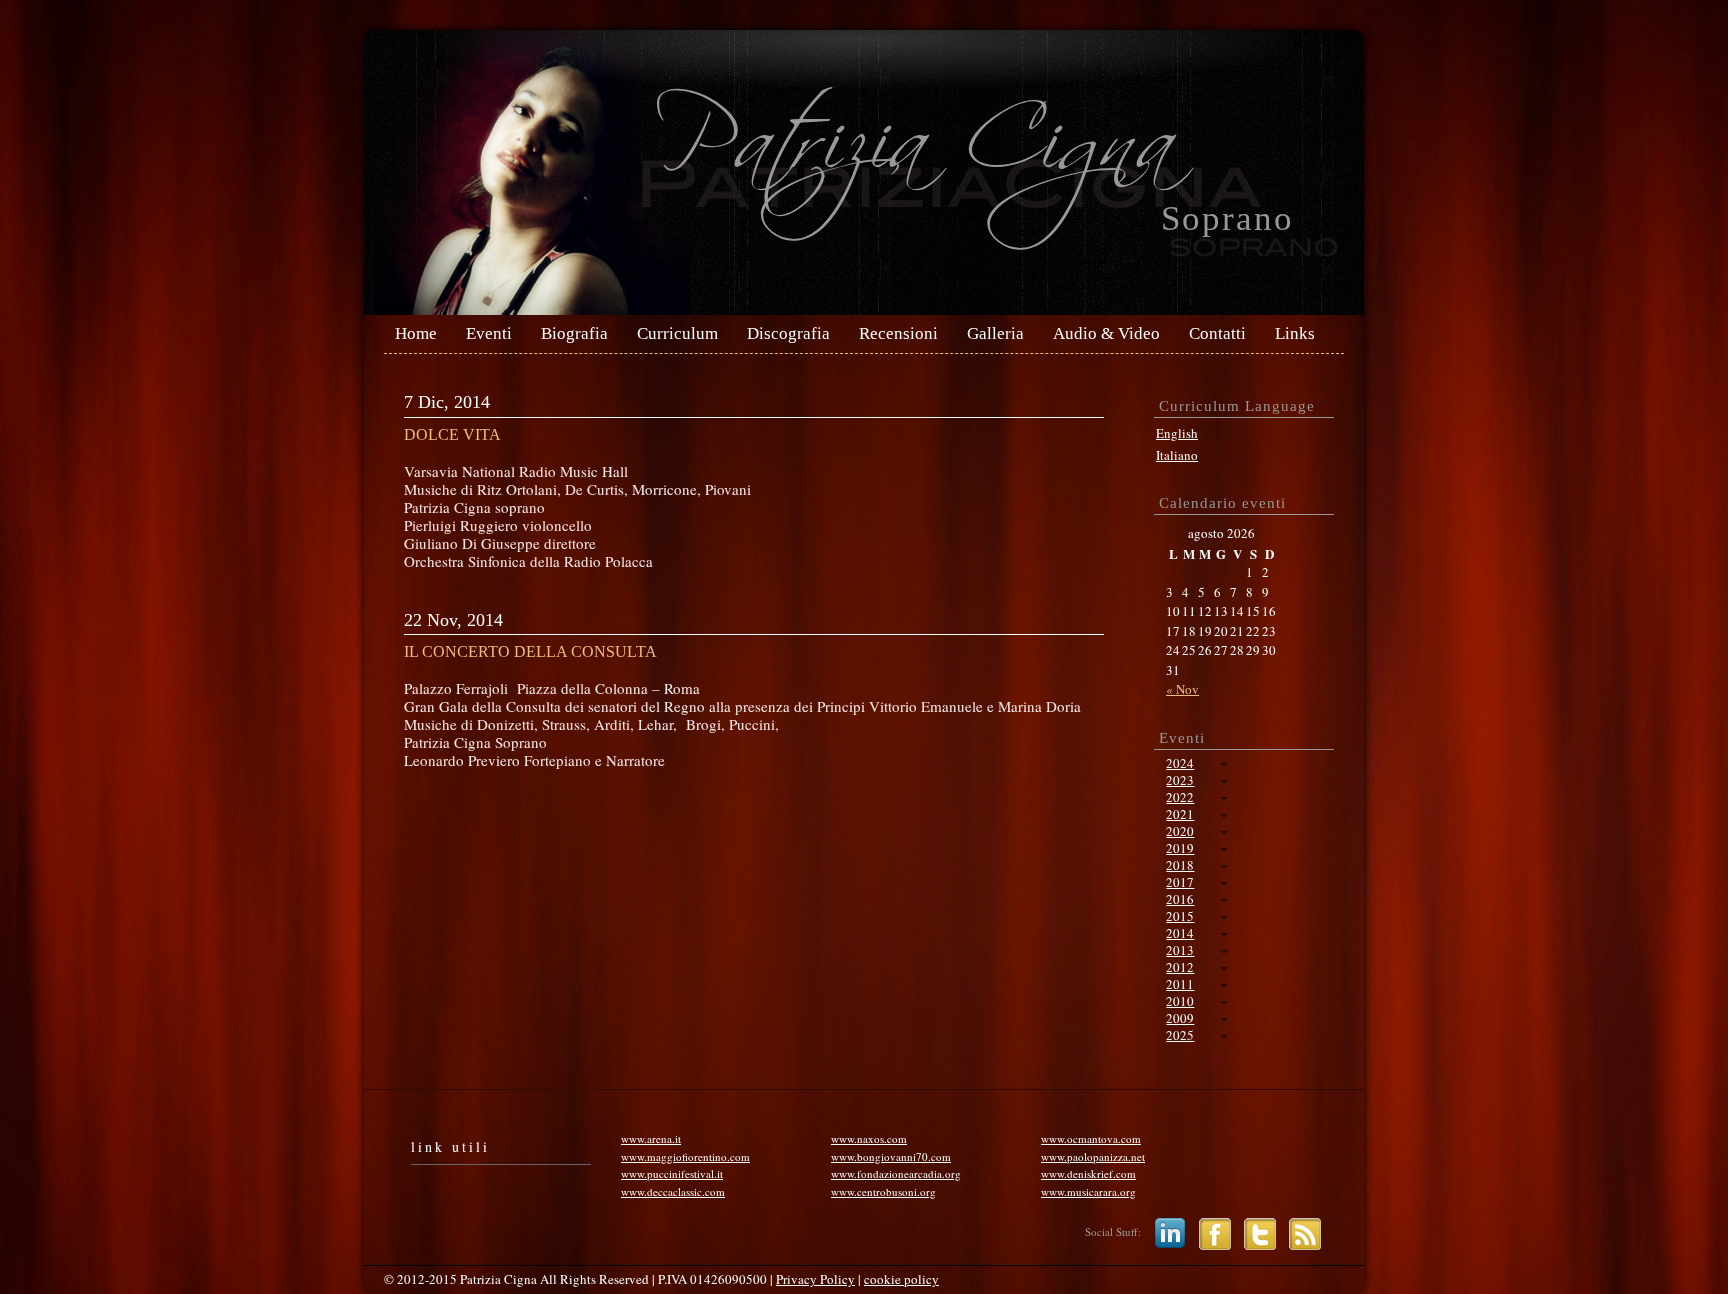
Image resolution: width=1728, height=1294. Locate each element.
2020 (1180, 831)
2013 (1180, 950)
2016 (1180, 899)
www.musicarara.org (1088, 1191)
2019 (1180, 848)
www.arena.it (651, 1138)
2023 (1180, 780)
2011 (1180, 984)
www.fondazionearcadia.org (896, 1173)
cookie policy (901, 1279)
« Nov (1182, 689)
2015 (1180, 916)
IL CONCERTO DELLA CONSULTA (530, 651)
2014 (1180, 933)
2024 (1180, 763)
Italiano (1177, 455)
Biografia (574, 334)
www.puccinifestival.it (672, 1173)
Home (416, 334)
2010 (1180, 1001)
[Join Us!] (1210, 1232)
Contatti (1217, 334)
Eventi (489, 334)
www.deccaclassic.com (673, 1191)
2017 (1180, 882)
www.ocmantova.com (1091, 1138)
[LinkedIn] (1165, 1232)
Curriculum (677, 334)
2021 (1180, 814)
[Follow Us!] (1255, 1232)
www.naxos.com (869, 1138)
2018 (1180, 865)
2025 (1180, 1035)
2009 (1180, 1018)
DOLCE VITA (452, 434)
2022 (1180, 797)
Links (1295, 334)
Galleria (995, 334)
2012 (1180, 967)
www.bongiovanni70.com (891, 1156)
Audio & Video (1106, 334)
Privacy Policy (815, 1279)
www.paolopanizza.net (1093, 1156)
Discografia (788, 334)
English (1177, 433)
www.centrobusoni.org (883, 1191)
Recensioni (898, 334)
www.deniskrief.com (1088, 1173)
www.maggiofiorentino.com (685, 1156)
